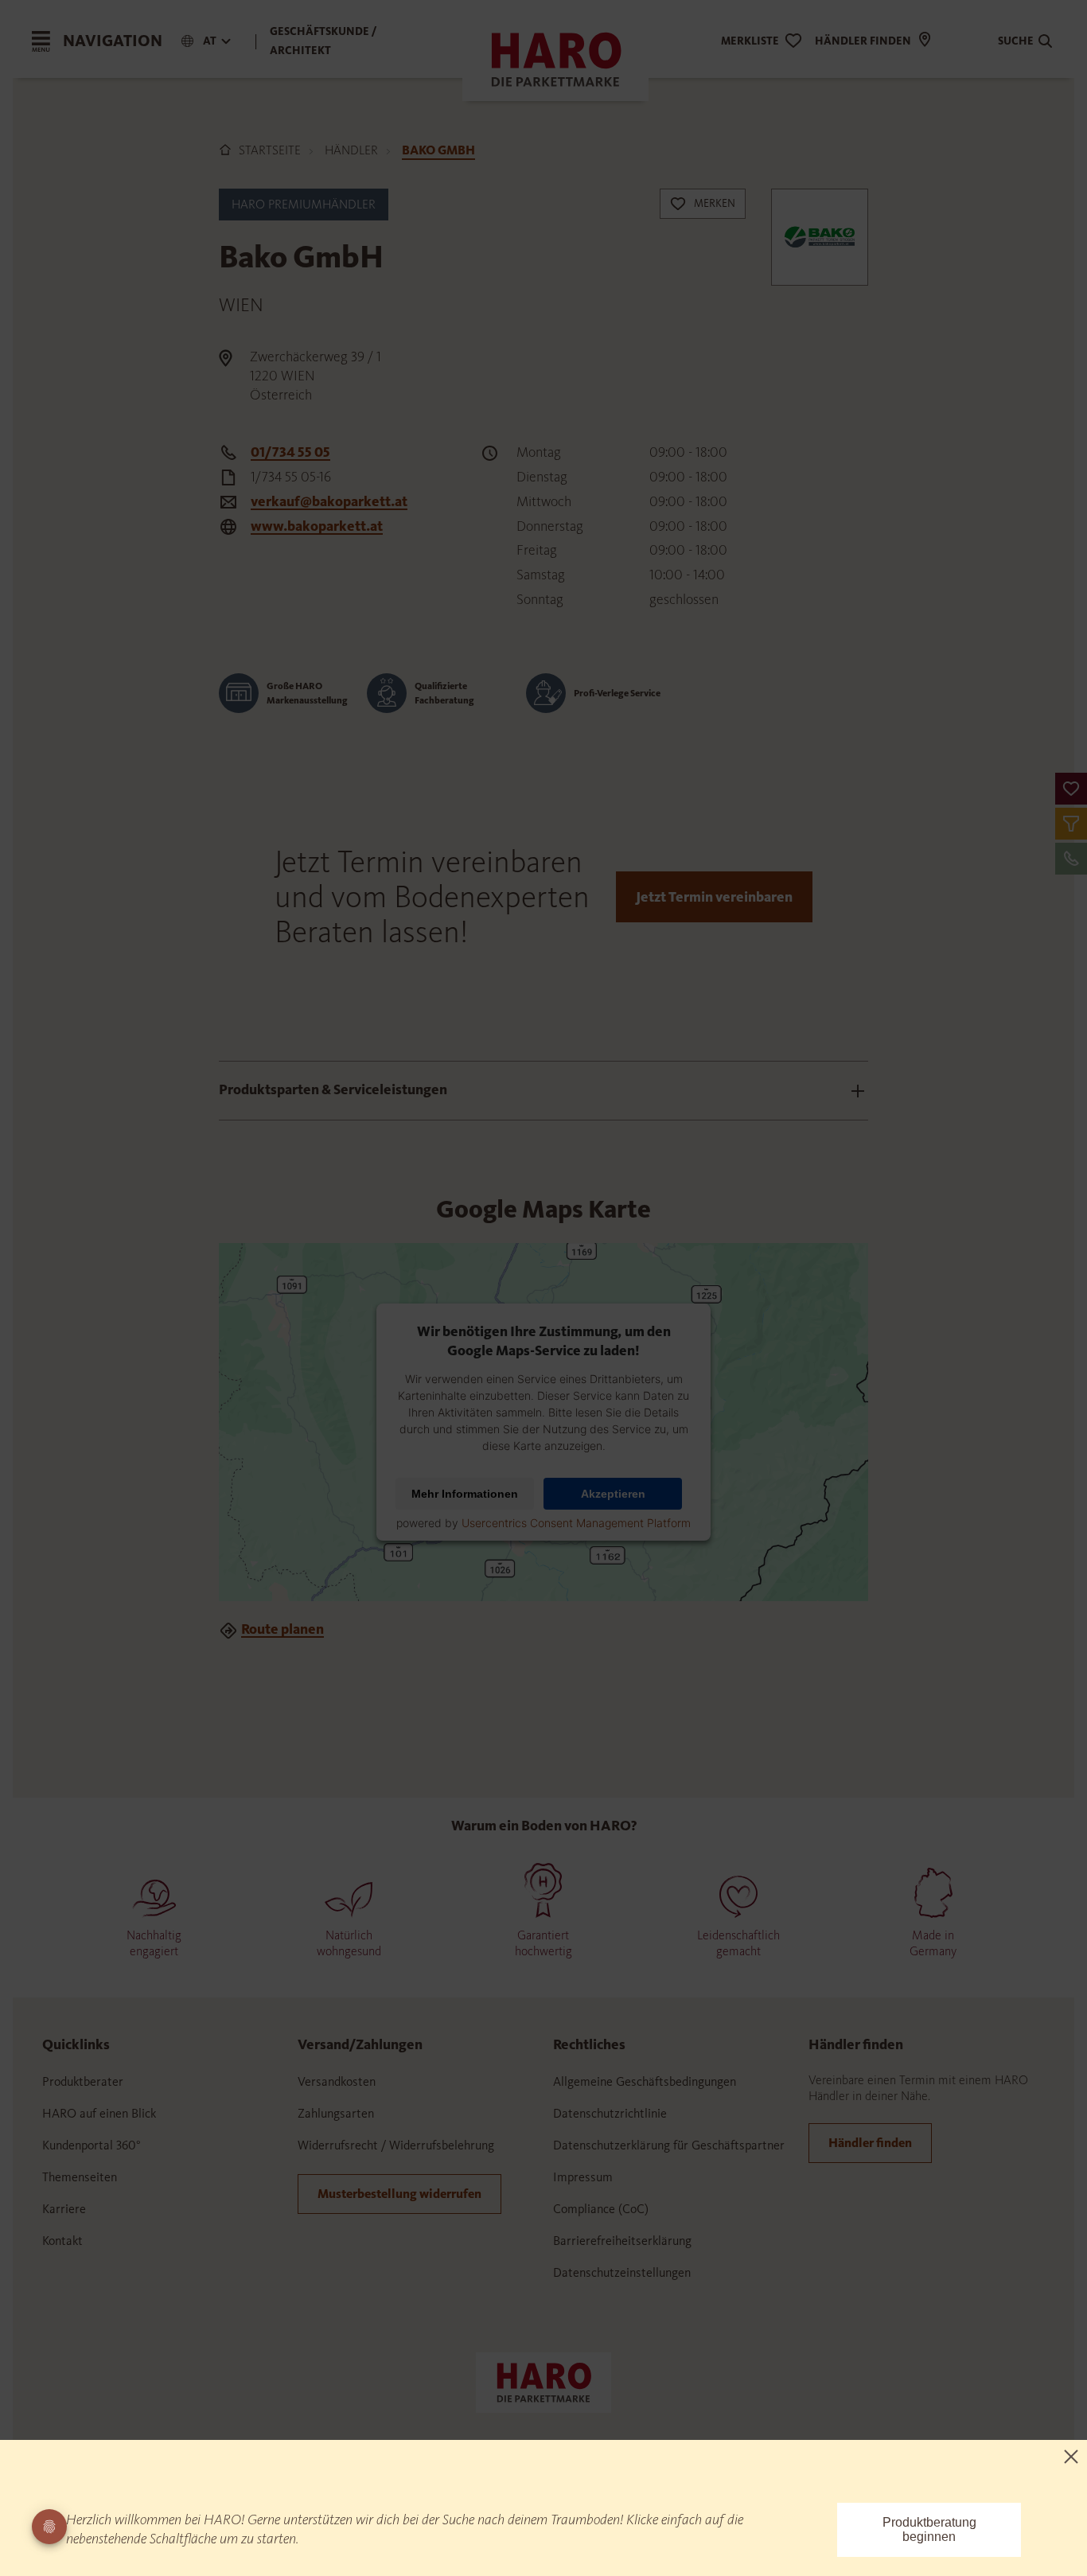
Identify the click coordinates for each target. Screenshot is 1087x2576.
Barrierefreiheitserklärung (622, 2241)
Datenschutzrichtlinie (610, 2113)
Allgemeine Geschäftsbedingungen (645, 2081)
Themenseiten (80, 2177)
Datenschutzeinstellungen (622, 2272)
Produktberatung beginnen (929, 2529)
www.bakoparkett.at (317, 526)
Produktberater (83, 2081)
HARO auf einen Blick (99, 2113)
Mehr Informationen (465, 1494)
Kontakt (62, 2241)
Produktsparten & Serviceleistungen (333, 1089)
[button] (1071, 789)
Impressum (583, 2177)
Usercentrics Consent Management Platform (576, 1523)
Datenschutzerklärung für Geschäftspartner (669, 2145)
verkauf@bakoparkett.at (329, 501)
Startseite (270, 150)
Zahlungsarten (336, 2113)
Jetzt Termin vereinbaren (714, 897)
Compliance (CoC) (601, 2209)
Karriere (64, 2209)
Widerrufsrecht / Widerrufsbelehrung (396, 2145)
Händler (351, 150)
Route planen (282, 1629)
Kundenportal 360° (92, 2145)
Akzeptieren (613, 1494)
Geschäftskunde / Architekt (323, 41)
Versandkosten (337, 2081)
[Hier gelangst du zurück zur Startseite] (543, 2381)
